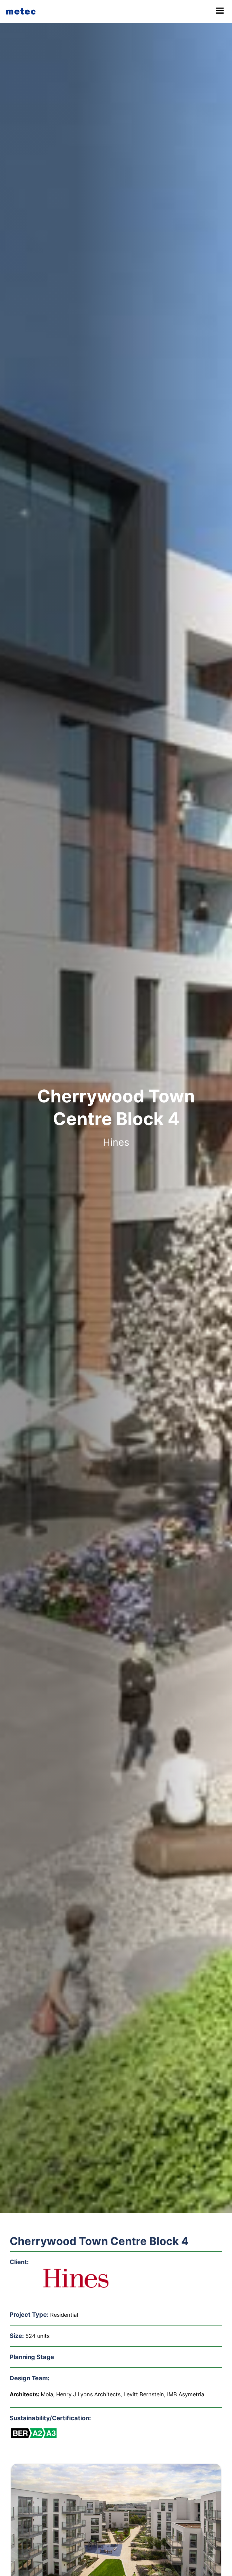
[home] (22, 11)
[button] (220, 11)
